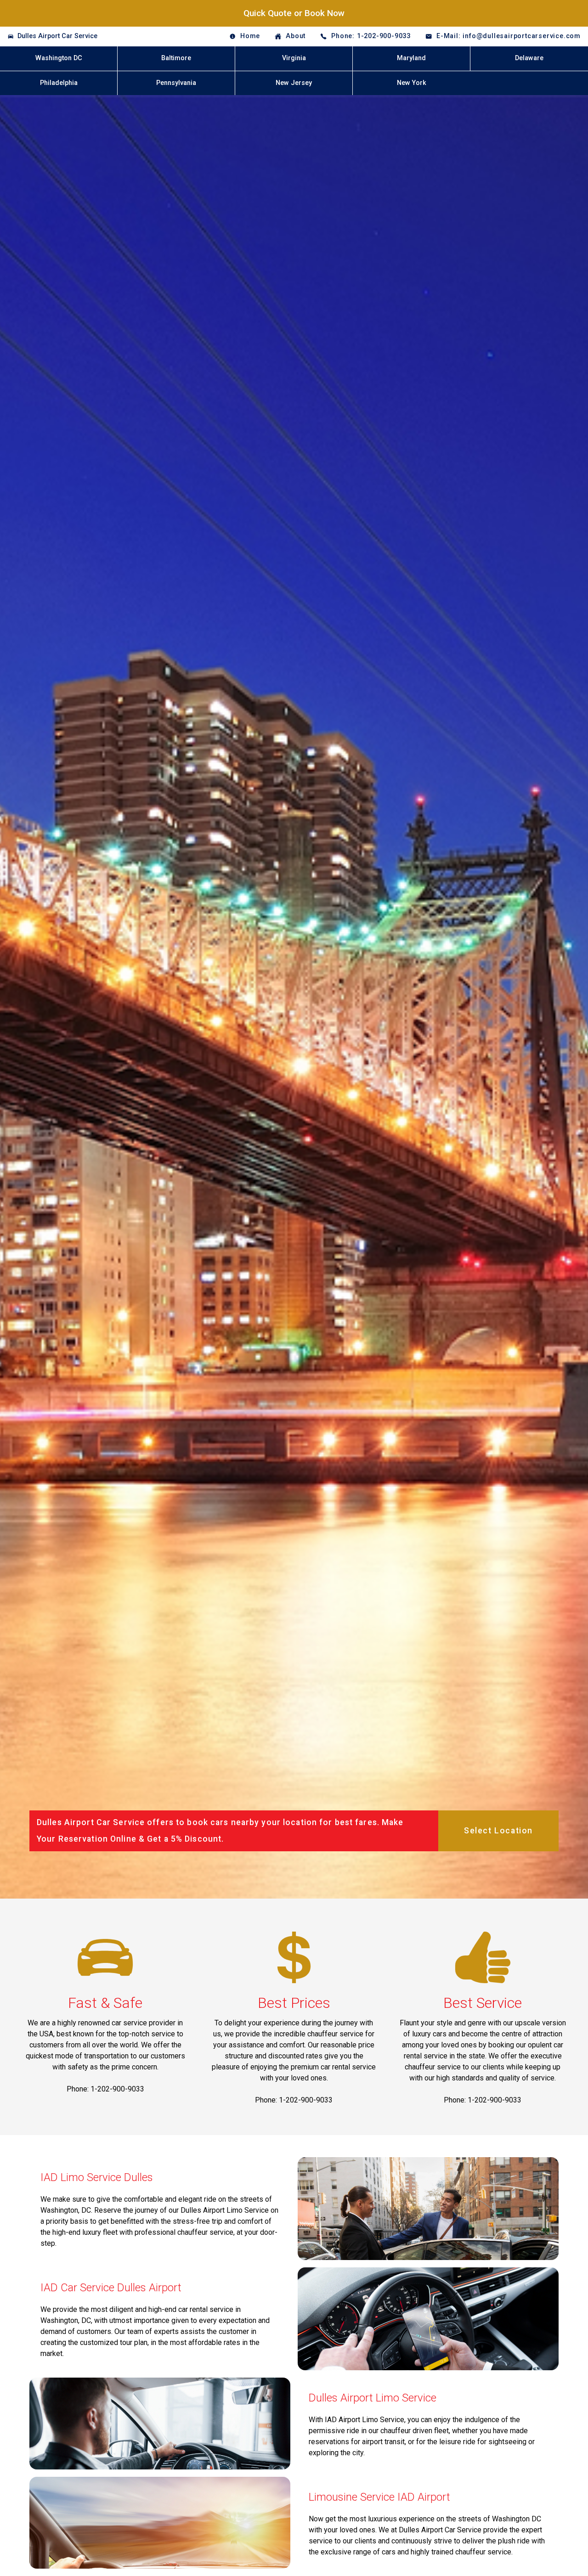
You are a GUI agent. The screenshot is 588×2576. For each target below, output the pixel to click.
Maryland (411, 58)
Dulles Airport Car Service (57, 36)
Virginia (294, 58)
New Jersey (294, 83)
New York (412, 83)
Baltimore (176, 58)
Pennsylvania (176, 83)
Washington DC (59, 58)
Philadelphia (59, 83)
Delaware (529, 58)
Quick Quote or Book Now (294, 13)
